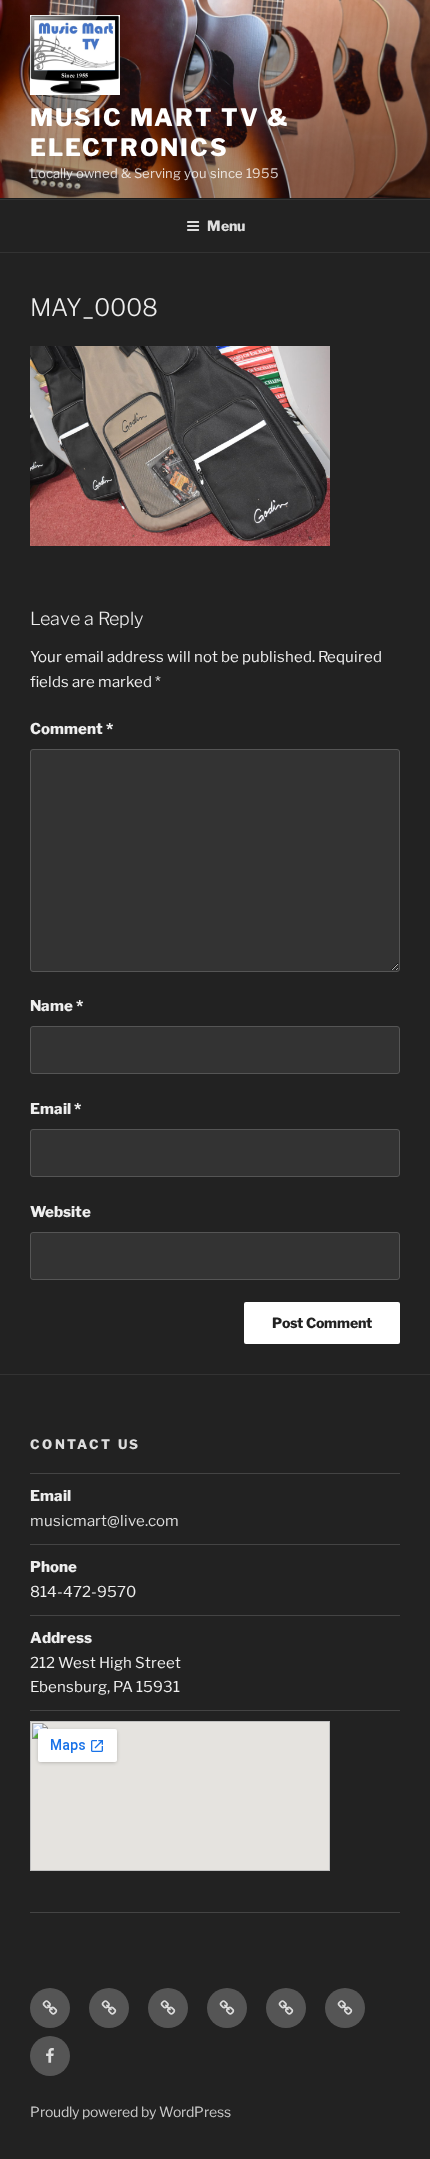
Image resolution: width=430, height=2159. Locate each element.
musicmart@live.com (104, 1521)
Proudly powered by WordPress (130, 2111)
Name (56, 1006)
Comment (71, 729)
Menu (226, 225)
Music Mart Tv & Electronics (160, 132)
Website (60, 1212)
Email (55, 1109)
